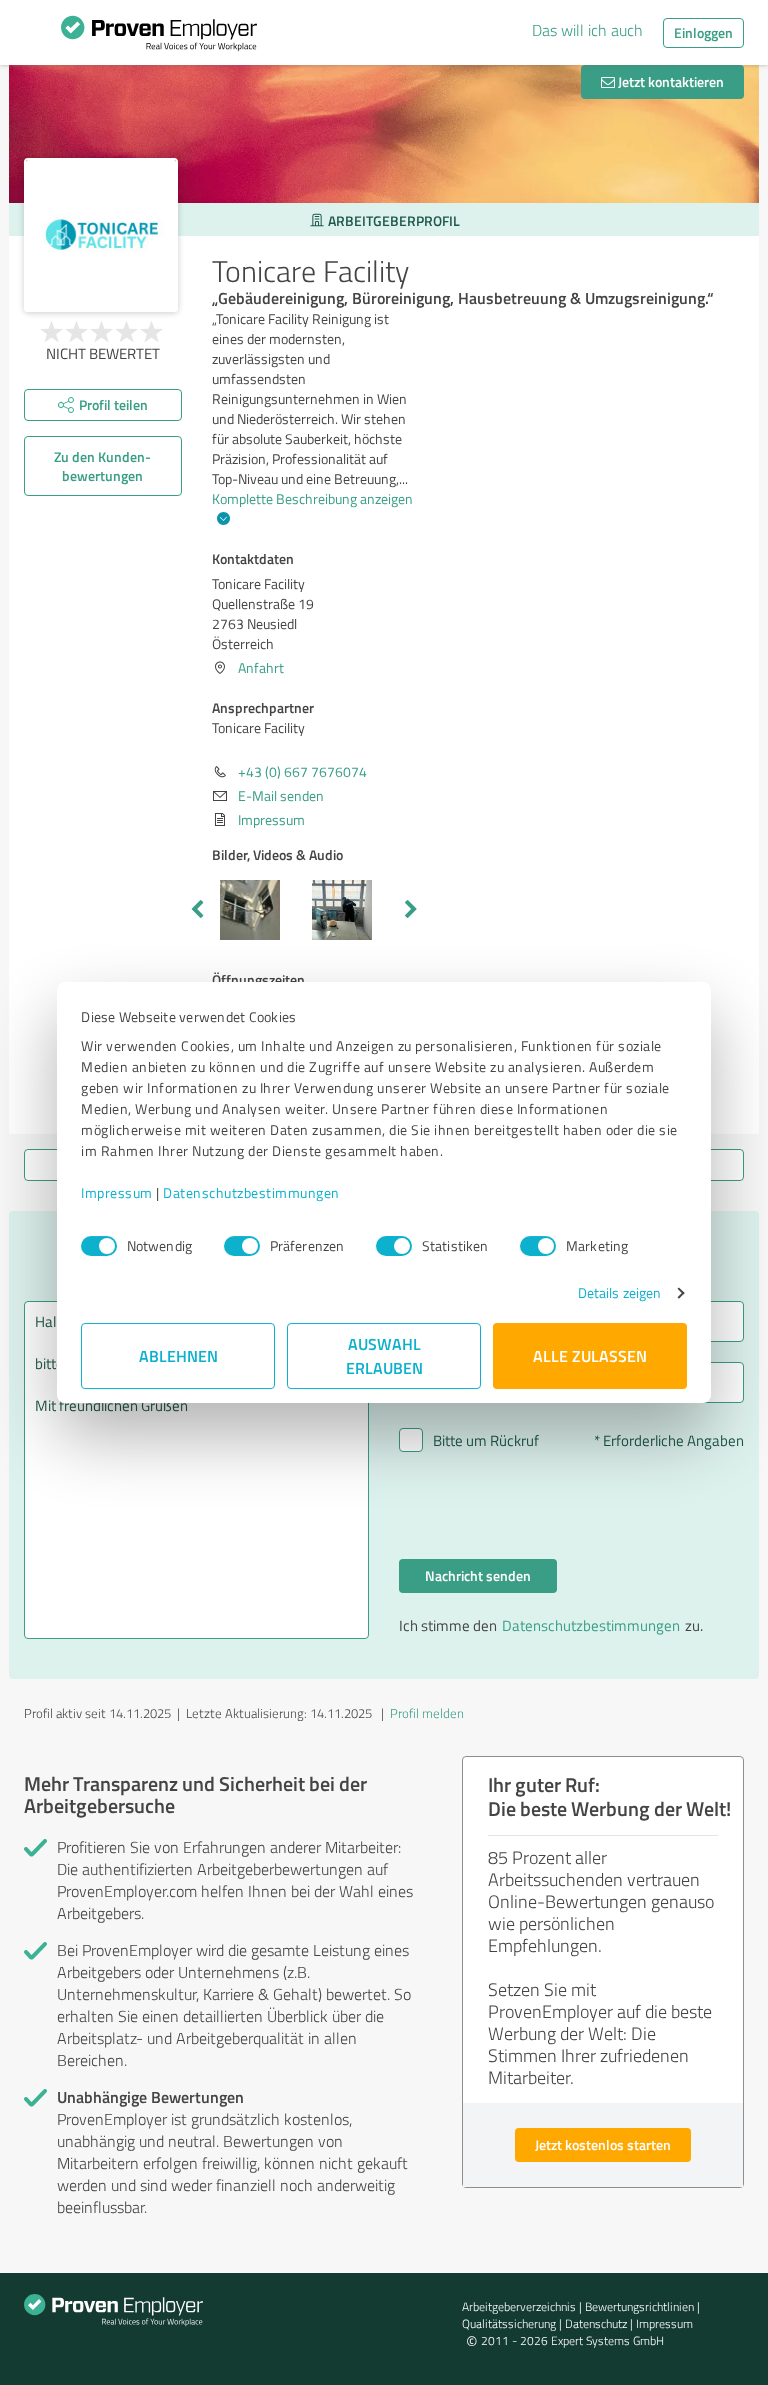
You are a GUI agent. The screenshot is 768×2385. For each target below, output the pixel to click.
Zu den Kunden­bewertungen (102, 466)
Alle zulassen (590, 1355)
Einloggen (703, 32)
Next (411, 910)
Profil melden (427, 1713)
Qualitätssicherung (509, 2323)
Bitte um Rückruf (486, 1440)
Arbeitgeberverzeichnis (519, 2306)
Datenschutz (596, 2323)
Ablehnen (178, 1355)
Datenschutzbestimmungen (251, 1192)
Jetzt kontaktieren (669, 81)
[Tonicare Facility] (101, 235)
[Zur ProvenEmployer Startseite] (159, 38)
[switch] (242, 1246)
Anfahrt (261, 667)
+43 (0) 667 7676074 (302, 771)
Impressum (117, 1192)
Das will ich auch (587, 30)
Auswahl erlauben (384, 1355)
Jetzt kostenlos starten (603, 2144)
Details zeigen (619, 1292)
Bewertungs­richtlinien (639, 2306)
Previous (197, 910)
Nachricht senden (478, 1575)
